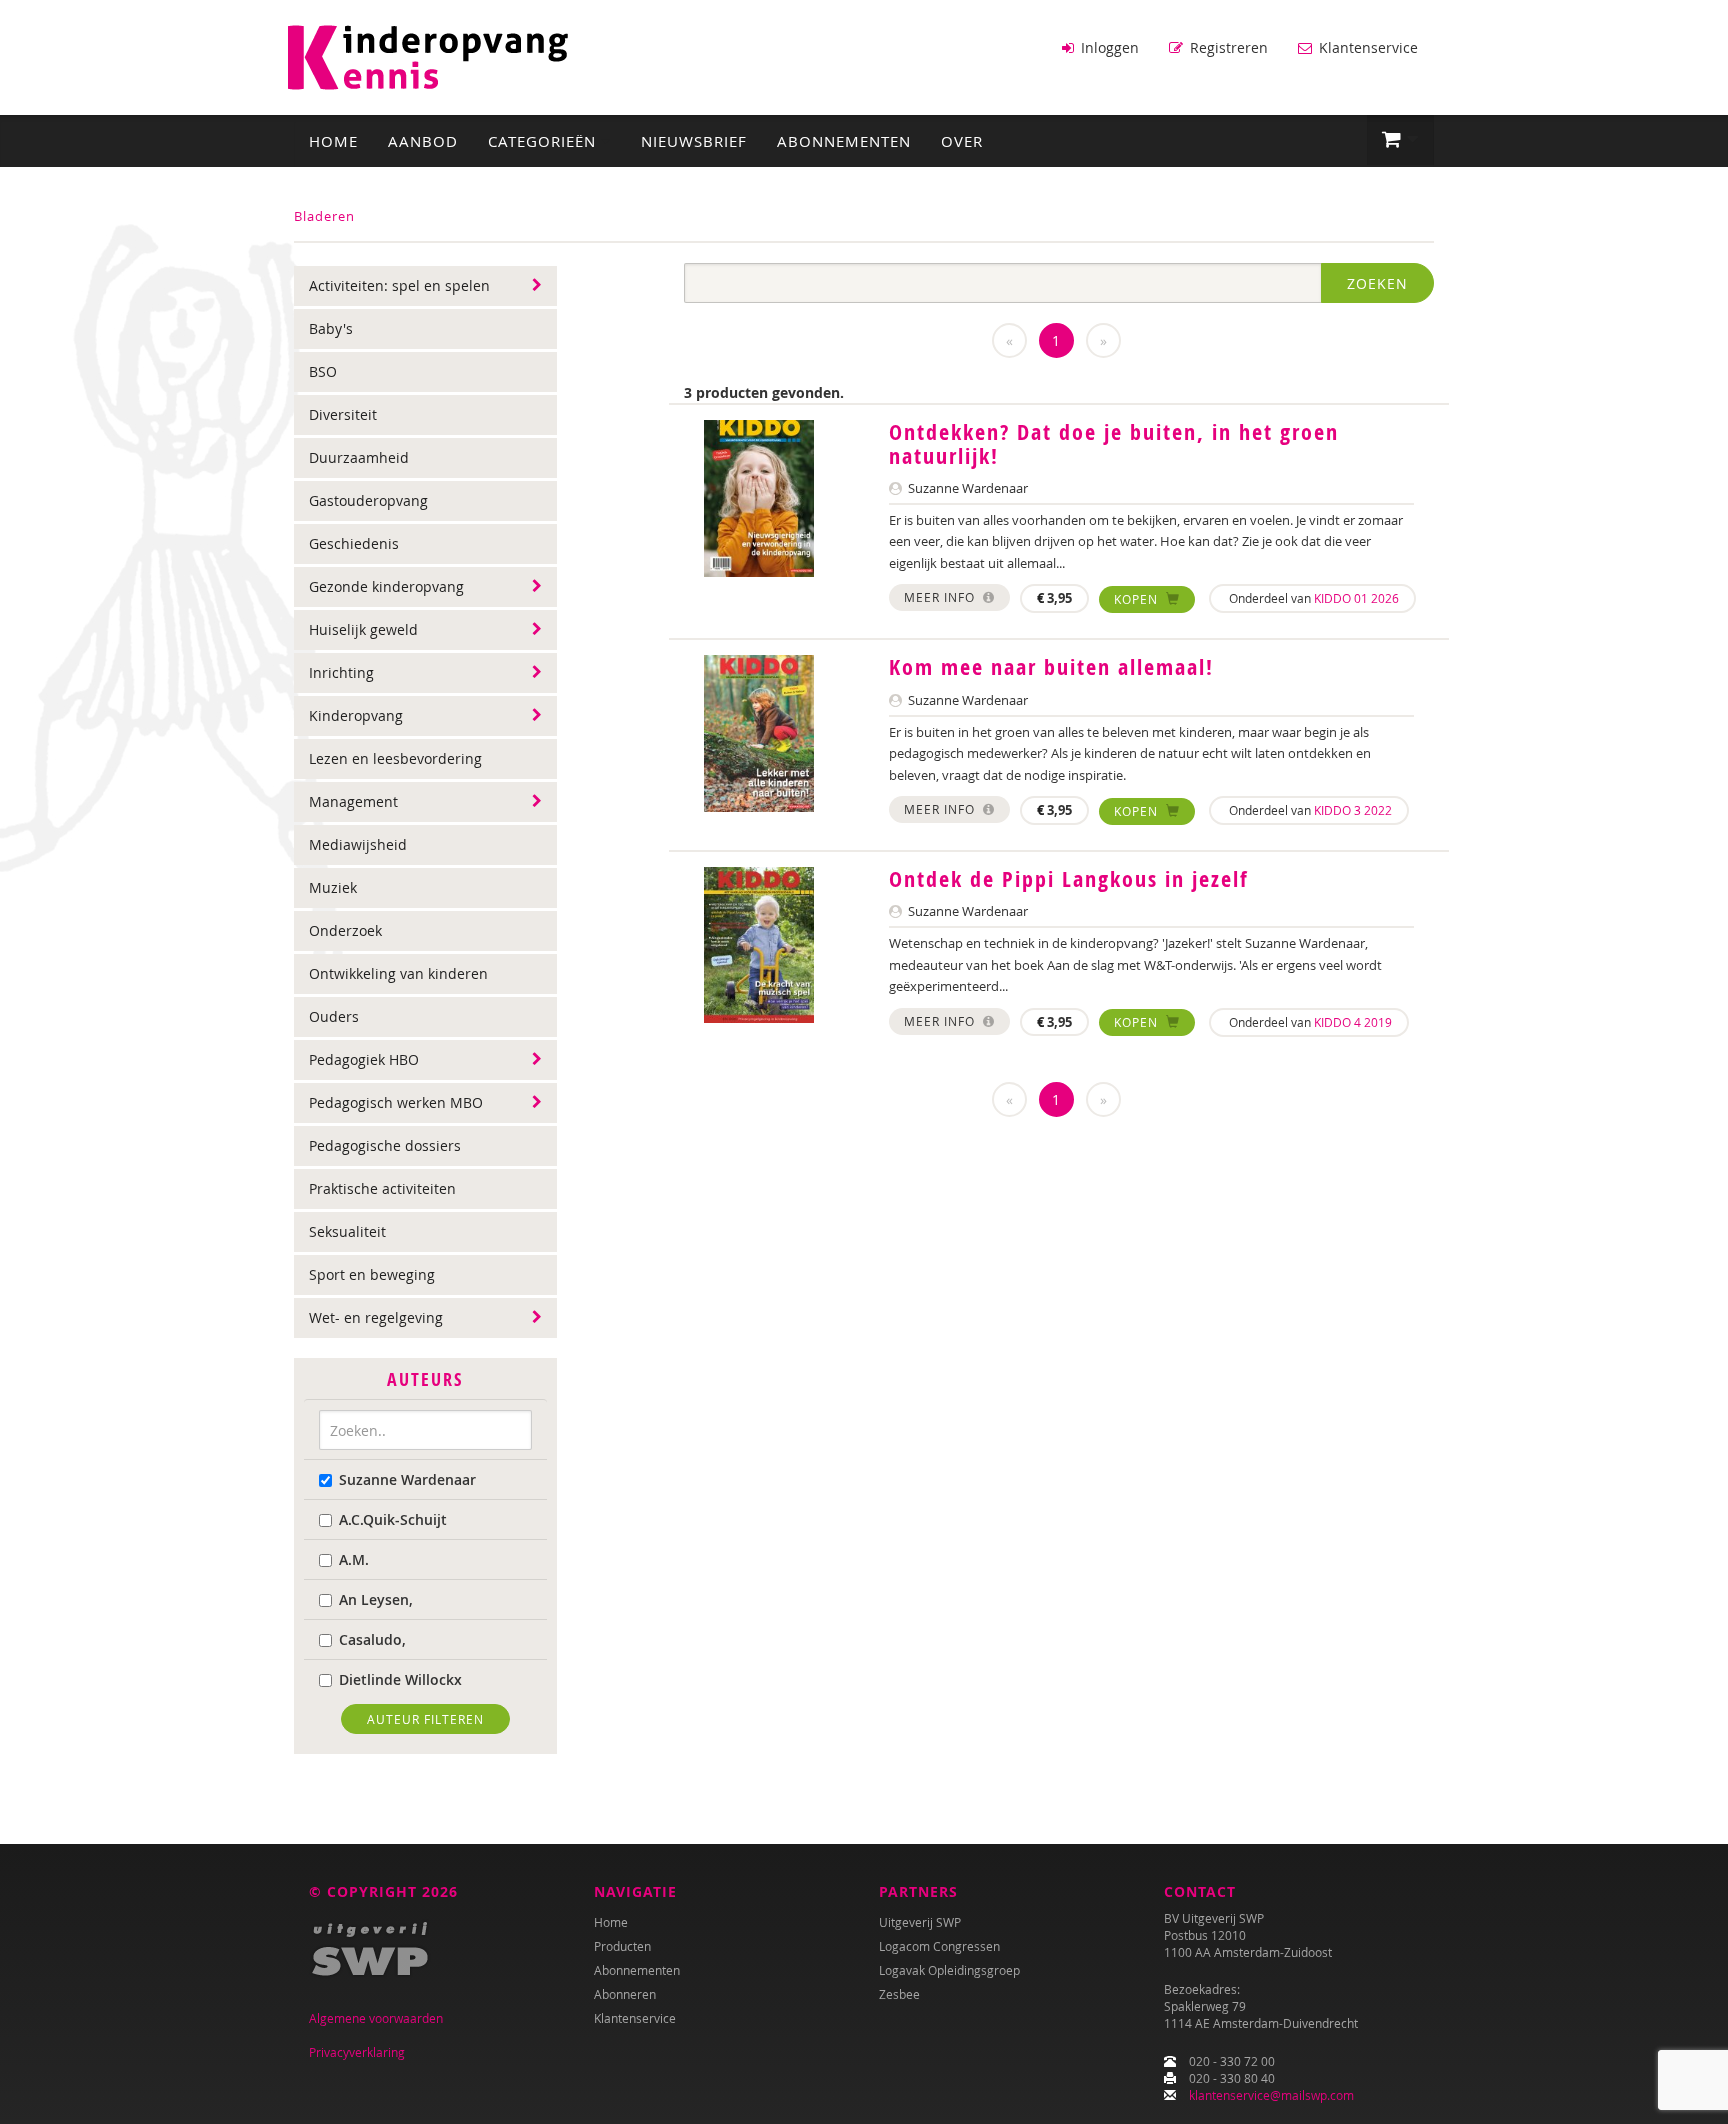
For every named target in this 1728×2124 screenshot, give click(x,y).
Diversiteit (343, 414)
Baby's (331, 328)
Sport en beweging (372, 1274)
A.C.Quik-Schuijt (393, 1519)
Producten (622, 1946)
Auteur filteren (425, 1719)
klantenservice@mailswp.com (1271, 2095)
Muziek (333, 887)
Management (353, 801)
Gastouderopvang (368, 500)
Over (962, 141)
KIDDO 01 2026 (1356, 598)
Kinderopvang (356, 715)
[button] (1400, 140)
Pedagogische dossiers (385, 1145)
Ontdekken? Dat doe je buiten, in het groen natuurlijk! (1114, 444)
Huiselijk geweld (363, 629)
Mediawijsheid (358, 844)
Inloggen (1108, 47)
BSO (323, 371)
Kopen (1138, 599)
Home (333, 141)
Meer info (941, 597)
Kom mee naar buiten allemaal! (1051, 667)
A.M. (354, 1559)
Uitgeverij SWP (920, 1922)
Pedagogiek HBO (364, 1059)
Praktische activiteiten (382, 1188)
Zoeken (1377, 283)
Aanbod (423, 141)
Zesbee (899, 1994)
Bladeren (324, 216)
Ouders (334, 1016)
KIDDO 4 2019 (1353, 1022)
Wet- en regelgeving (376, 1317)
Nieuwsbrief (694, 141)
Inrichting (341, 672)
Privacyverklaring (357, 2052)
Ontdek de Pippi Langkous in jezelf (1069, 879)
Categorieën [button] (544, 141)
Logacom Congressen (939, 1946)
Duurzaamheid (359, 457)
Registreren (1227, 47)
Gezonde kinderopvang (386, 586)
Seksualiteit (347, 1231)
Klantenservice (1366, 47)
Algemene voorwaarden (376, 2018)
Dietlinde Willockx (400, 1679)
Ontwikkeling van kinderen (398, 973)
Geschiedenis (354, 543)
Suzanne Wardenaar (407, 1479)
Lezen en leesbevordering (395, 758)
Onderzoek (345, 930)
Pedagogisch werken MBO (396, 1102)
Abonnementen (844, 141)
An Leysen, (376, 1599)
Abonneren (625, 1994)
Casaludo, (372, 1639)
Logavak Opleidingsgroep (949, 1970)
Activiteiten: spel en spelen (399, 285)
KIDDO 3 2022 (1353, 810)
